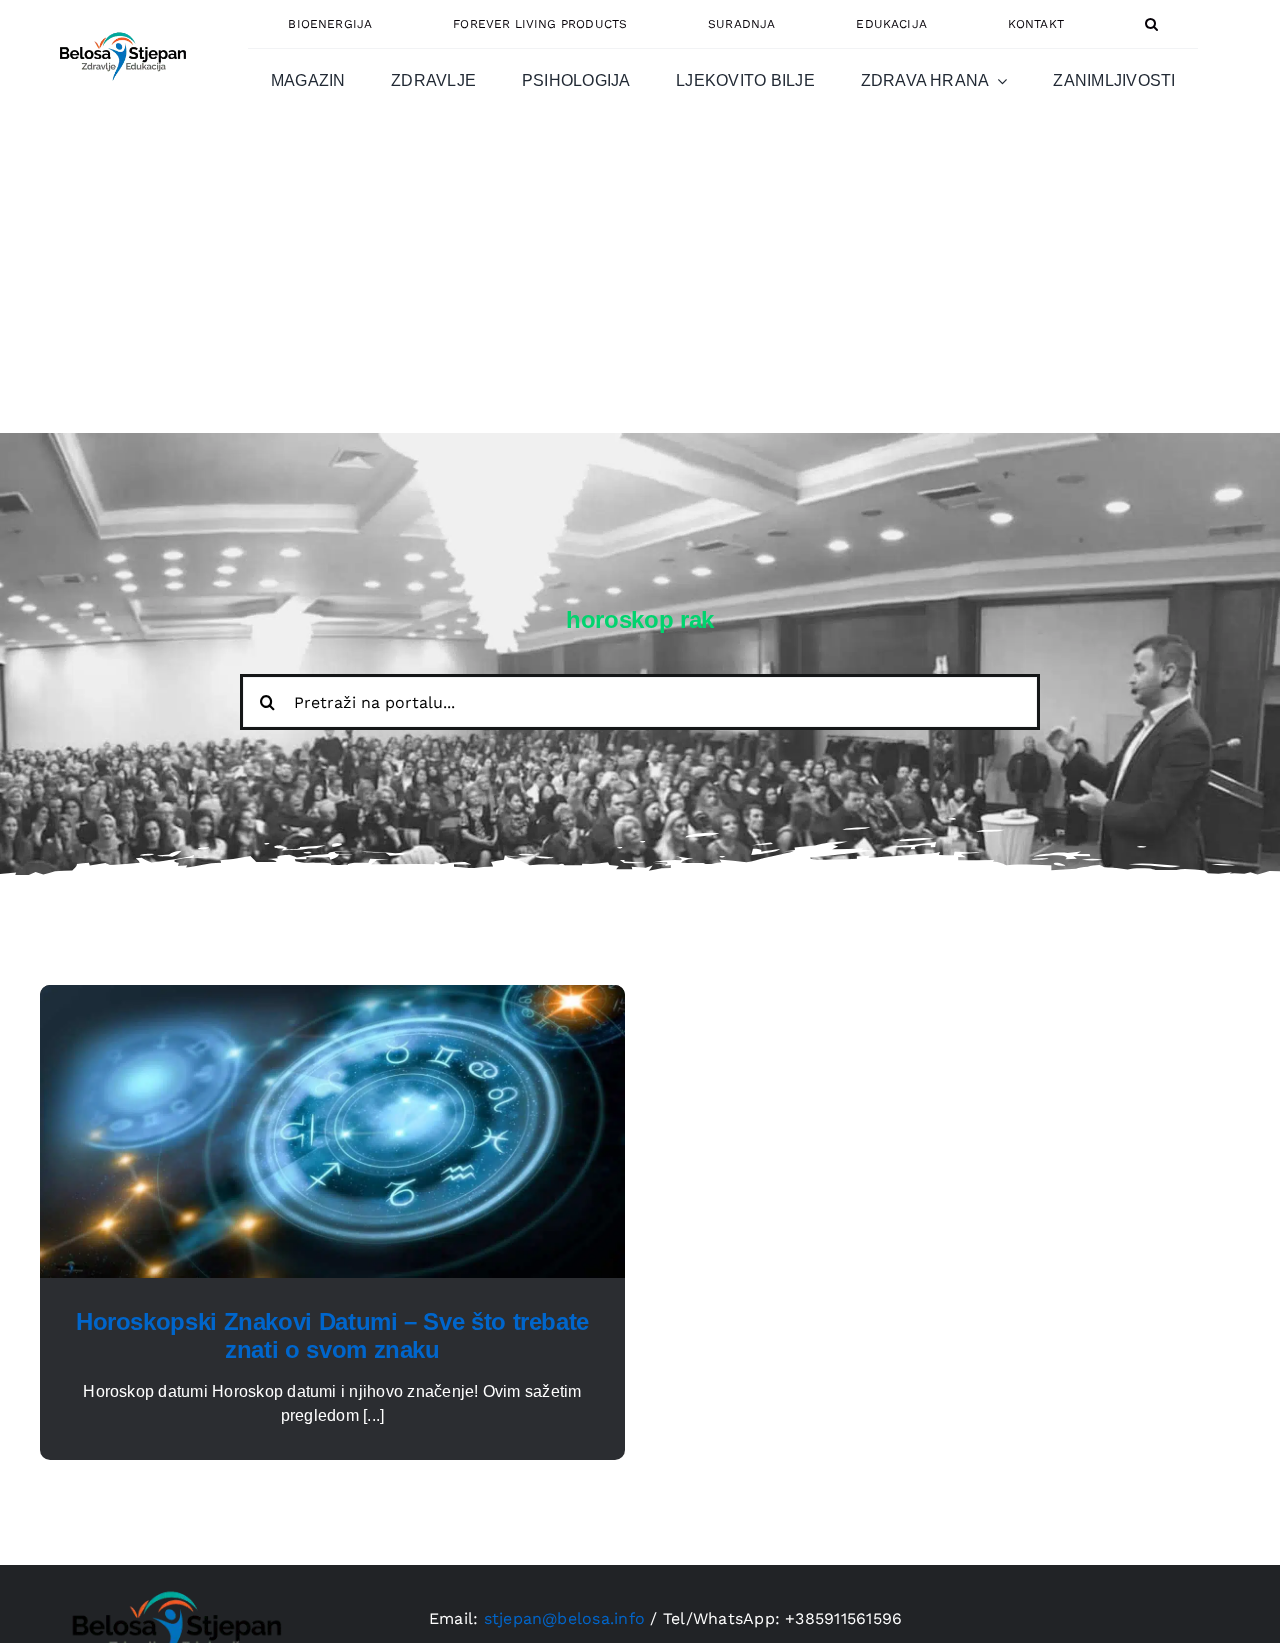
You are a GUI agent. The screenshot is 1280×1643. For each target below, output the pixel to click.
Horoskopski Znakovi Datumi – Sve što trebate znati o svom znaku (332, 1336)
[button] (1151, 24)
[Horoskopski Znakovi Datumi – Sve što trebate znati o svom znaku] (332, 996)
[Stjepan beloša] (120, 23)
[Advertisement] (640, 283)
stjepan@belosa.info (565, 1618)
